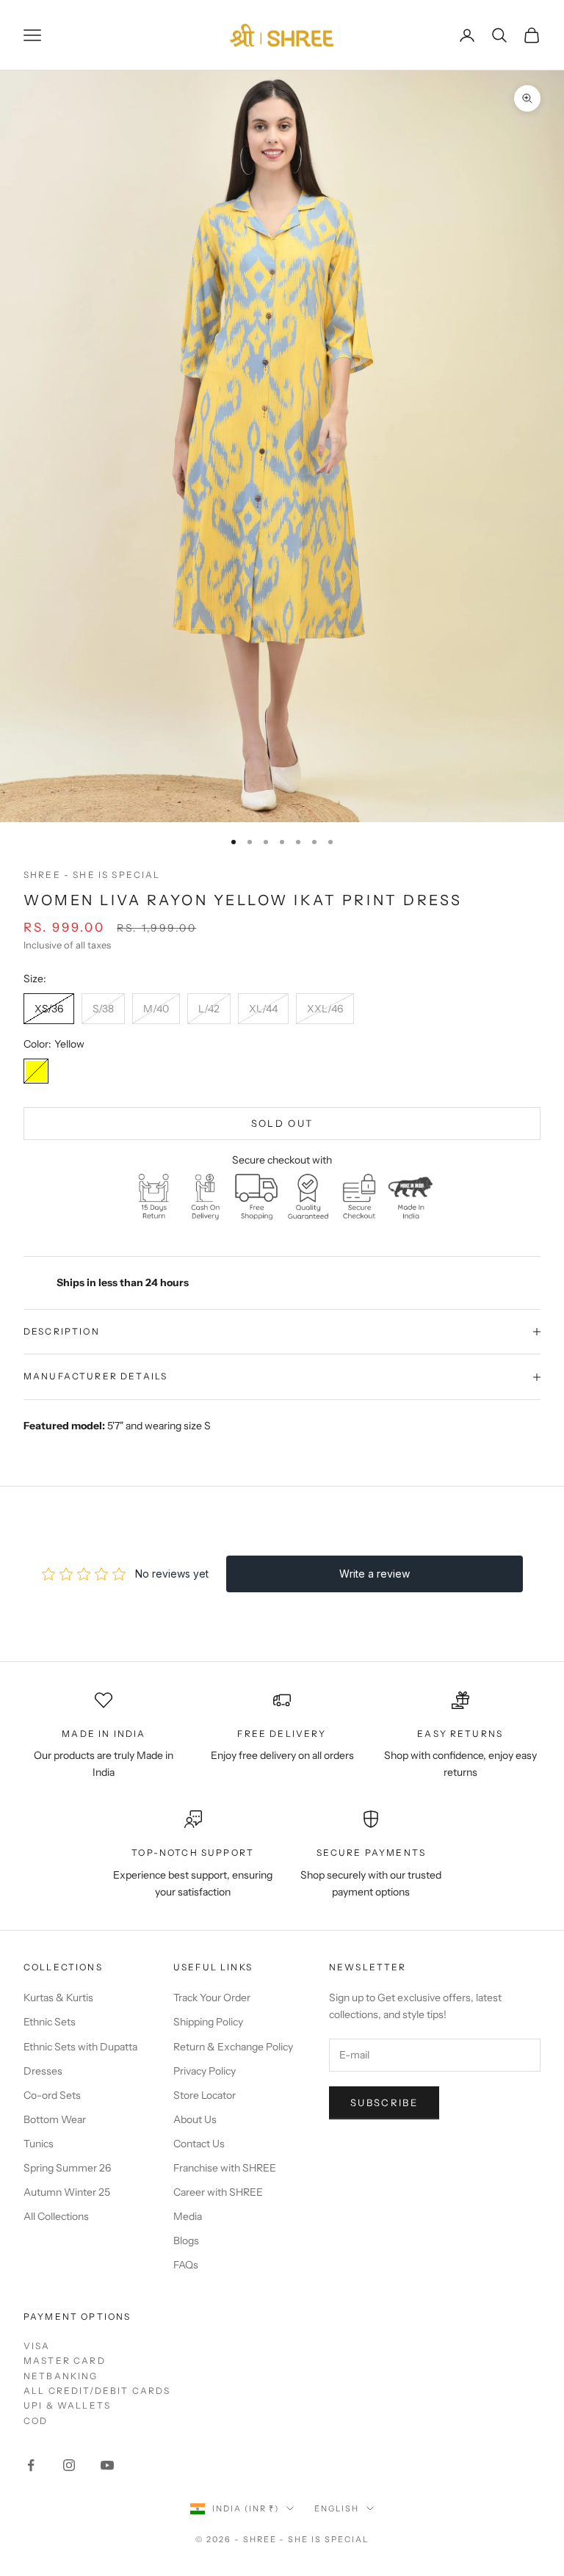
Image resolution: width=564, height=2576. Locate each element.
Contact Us (199, 2144)
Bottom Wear (55, 2119)
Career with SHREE (218, 2192)
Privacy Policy (205, 2071)
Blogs (186, 2241)
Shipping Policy (208, 2022)
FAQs (186, 2265)
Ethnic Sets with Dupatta (80, 2047)
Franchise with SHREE (225, 2168)
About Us (195, 2119)
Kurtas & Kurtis (58, 1998)
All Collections (56, 2216)
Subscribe (384, 2102)
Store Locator (205, 2095)
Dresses (43, 2071)
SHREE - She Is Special (92, 875)
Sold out (282, 1123)
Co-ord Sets (52, 2095)
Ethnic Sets (50, 2022)
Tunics (39, 2144)
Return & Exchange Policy (233, 2047)
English (337, 2508)
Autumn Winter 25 (67, 2192)
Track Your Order (212, 1998)
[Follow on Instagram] (69, 2465)
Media (188, 2216)
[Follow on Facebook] (31, 2465)
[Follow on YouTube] (107, 2465)
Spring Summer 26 (67, 2168)
